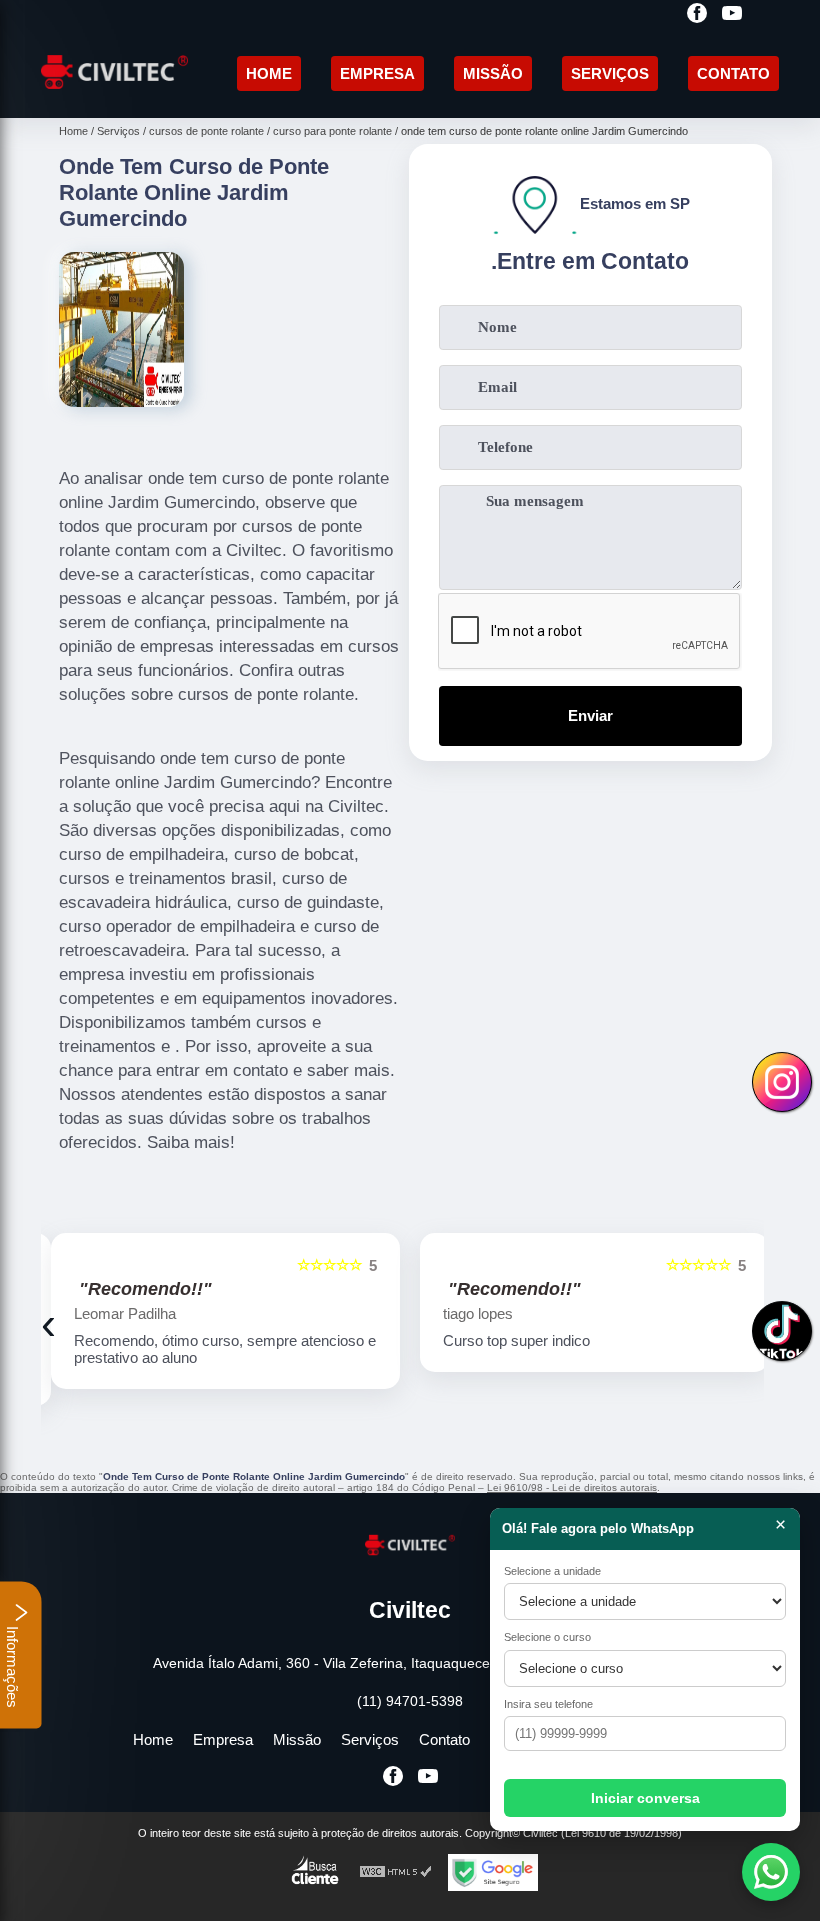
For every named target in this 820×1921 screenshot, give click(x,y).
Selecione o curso (547, 1637)
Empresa (377, 73)
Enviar (590, 715)
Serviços (610, 73)
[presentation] (48, 1324)
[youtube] (732, 14)
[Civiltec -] (114, 94)
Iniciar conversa (645, 1798)
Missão (493, 73)
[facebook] (697, 14)
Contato (733, 73)
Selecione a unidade (552, 1571)
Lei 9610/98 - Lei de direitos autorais (572, 1487)
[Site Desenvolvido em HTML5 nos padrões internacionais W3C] (396, 1872)
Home (269, 73)
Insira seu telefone (548, 1704)
